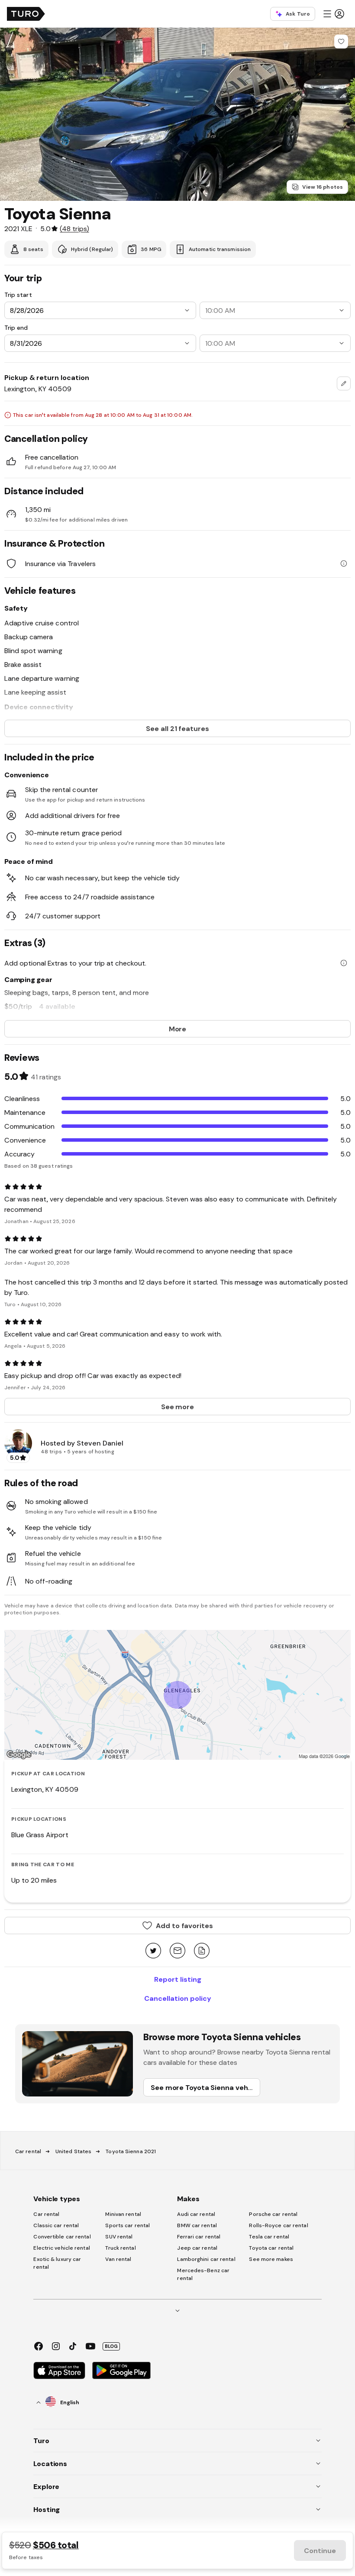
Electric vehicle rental (61, 2248)
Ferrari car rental (199, 2237)
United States (73, 2151)
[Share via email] (177, 1951)
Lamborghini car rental (206, 2259)
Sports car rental (127, 2225)
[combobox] (344, 383)
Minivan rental (123, 2214)
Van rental (118, 2259)
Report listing (178, 1979)
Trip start (18, 295)
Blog (111, 2346)
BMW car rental (197, 2225)
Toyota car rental (271, 2248)
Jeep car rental (197, 2248)
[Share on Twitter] (153, 1951)
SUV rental (119, 2237)
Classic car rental (56, 2225)
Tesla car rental (269, 2237)
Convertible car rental (62, 2237)
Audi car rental (196, 2214)
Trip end (16, 328)
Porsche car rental (273, 2214)
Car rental (28, 2151)
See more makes (271, 2259)
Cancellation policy (178, 1998)
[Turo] (26, 14)
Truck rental (120, 2248)
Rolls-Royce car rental (278, 2225)
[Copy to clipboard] (202, 1951)
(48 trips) (74, 229)
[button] (333, 14)
